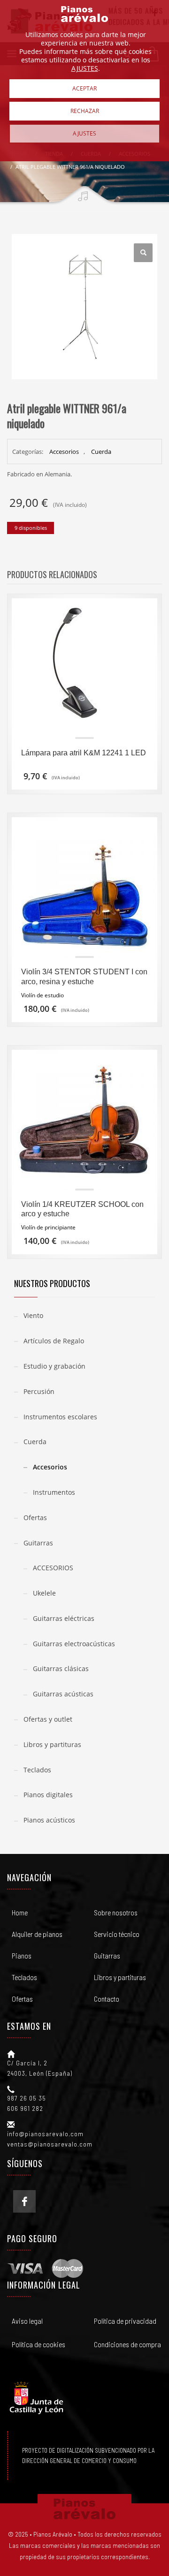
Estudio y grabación (54, 1366)
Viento (33, 1315)
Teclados (37, 1770)
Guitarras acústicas (63, 1694)
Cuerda (101, 452)
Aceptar (84, 88)
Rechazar (85, 111)
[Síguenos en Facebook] (24, 2201)
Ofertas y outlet (48, 1719)
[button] (143, 253)
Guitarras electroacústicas (74, 1644)
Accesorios (64, 452)
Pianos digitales (48, 1795)
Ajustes (84, 133)
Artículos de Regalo (54, 1341)
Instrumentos (54, 1492)
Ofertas (35, 1518)
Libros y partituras (52, 1744)
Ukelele (44, 1593)
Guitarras (38, 1543)
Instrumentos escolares (60, 1417)
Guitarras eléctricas (64, 1618)
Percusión (39, 1391)
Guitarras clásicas (61, 1668)
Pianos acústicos (49, 1820)
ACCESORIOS (53, 1568)
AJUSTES (85, 68)
